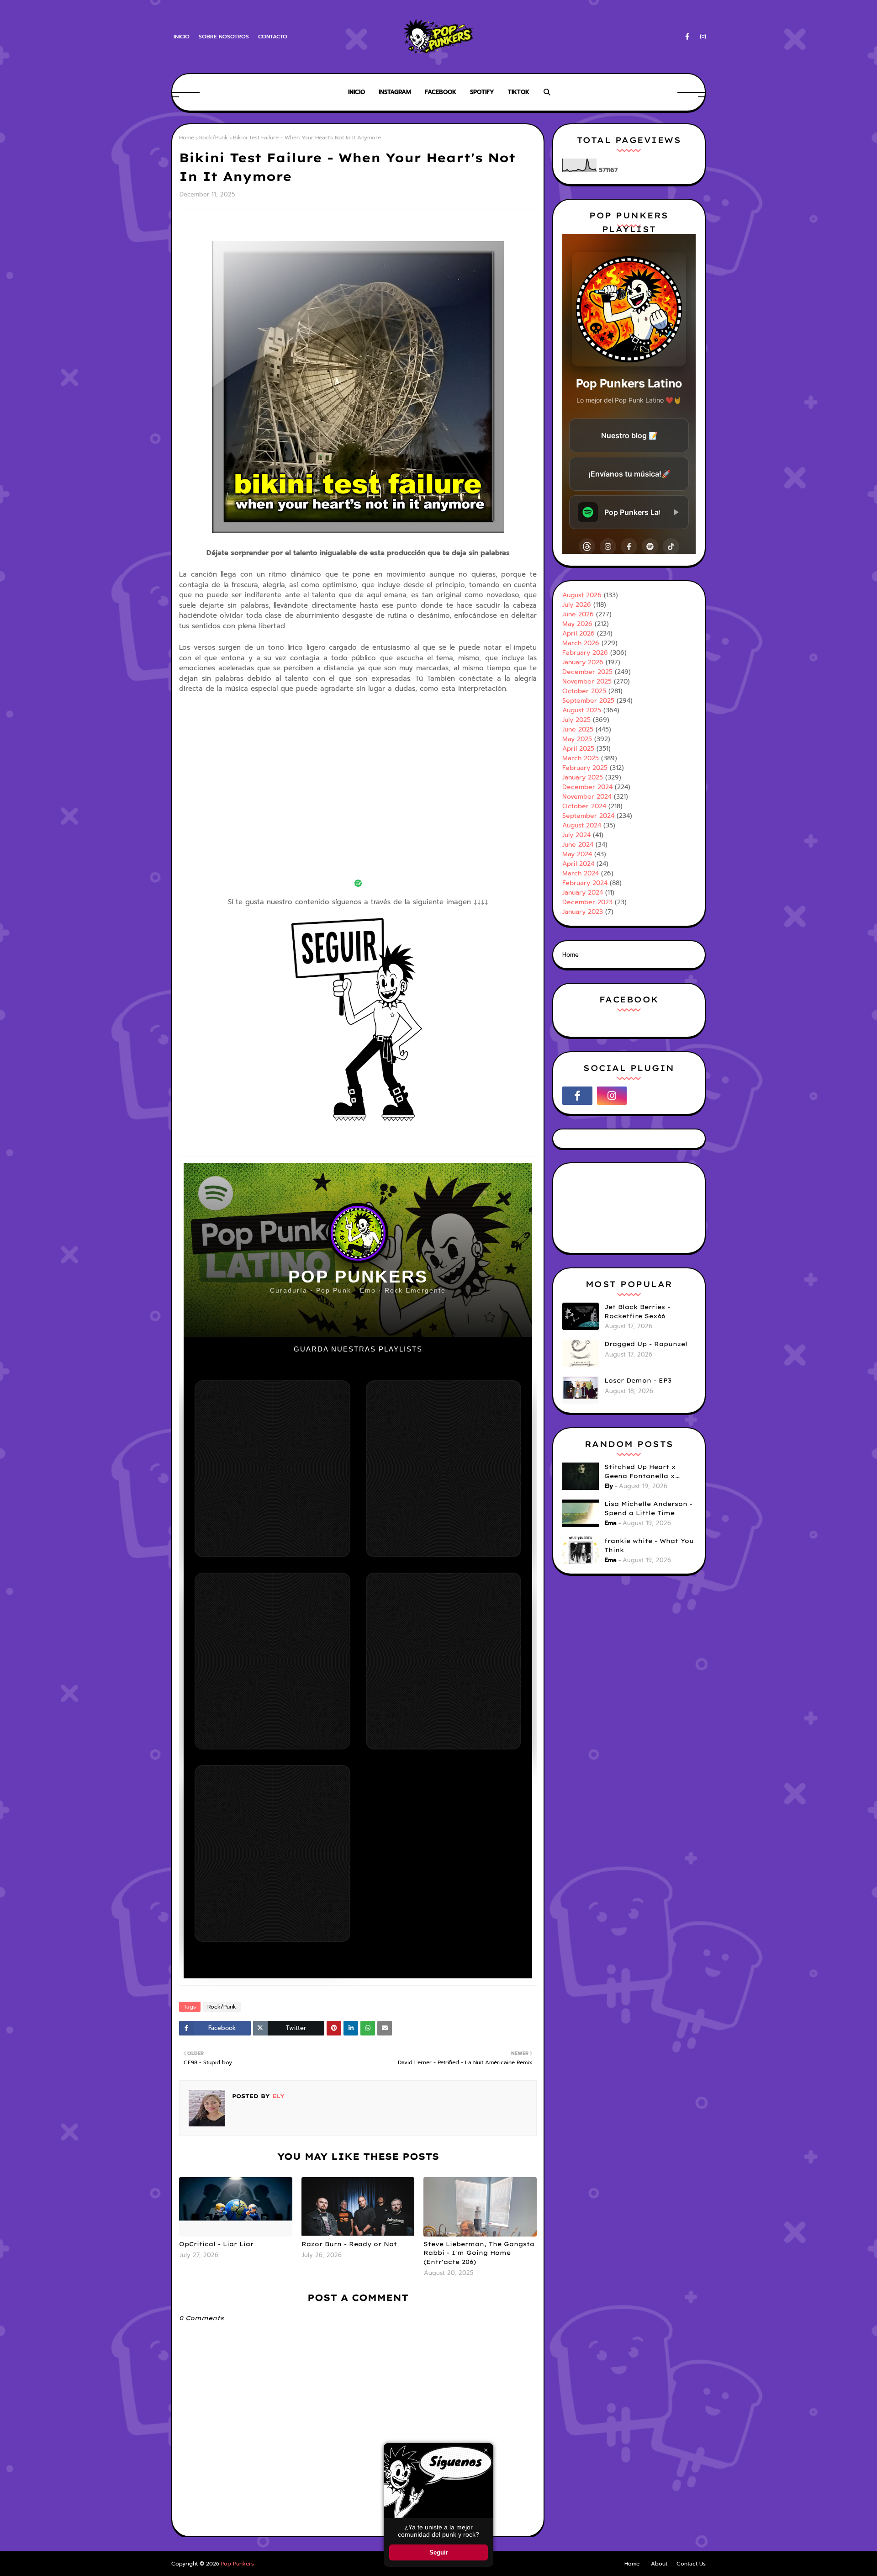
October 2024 (584, 806)
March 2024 (581, 873)
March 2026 (581, 643)
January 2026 (583, 662)
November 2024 (587, 797)
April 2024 (578, 864)
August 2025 (582, 710)
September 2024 (588, 816)
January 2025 (583, 777)
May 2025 (577, 739)
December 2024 (587, 787)
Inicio (182, 37)
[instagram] (701, 37)
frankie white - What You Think (649, 1545)
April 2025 (578, 749)
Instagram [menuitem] (395, 92)
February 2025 (585, 768)
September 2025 (588, 701)
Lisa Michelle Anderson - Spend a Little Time (648, 1508)
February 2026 (585, 653)
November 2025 (587, 681)
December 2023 (587, 902)
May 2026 (577, 624)
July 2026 (577, 605)
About (659, 2564)
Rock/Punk (214, 138)
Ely (277, 2096)
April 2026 (579, 633)
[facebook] (687, 37)
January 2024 (583, 893)
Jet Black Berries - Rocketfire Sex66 (637, 1311)
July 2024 (576, 835)
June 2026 (578, 614)
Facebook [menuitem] (441, 92)
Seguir (439, 2552)
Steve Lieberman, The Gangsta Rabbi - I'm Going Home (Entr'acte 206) (479, 2253)
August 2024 (582, 825)
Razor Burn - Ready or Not (349, 2244)
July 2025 (576, 720)
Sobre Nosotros (224, 37)
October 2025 (584, 691)
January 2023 (583, 912)
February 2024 (585, 883)
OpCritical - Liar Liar (216, 2244)
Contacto (273, 37)
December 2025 (587, 672)
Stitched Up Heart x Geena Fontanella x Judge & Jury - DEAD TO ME (647, 1472)
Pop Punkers (238, 2564)
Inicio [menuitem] (357, 92)
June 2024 (578, 845)
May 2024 (577, 854)
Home (187, 138)
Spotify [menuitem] (482, 92)
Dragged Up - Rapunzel (646, 1344)
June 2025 (578, 729)
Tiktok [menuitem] (519, 92)
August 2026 (582, 595)
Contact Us (691, 2564)
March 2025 (581, 758)
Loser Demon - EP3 (638, 1380)
